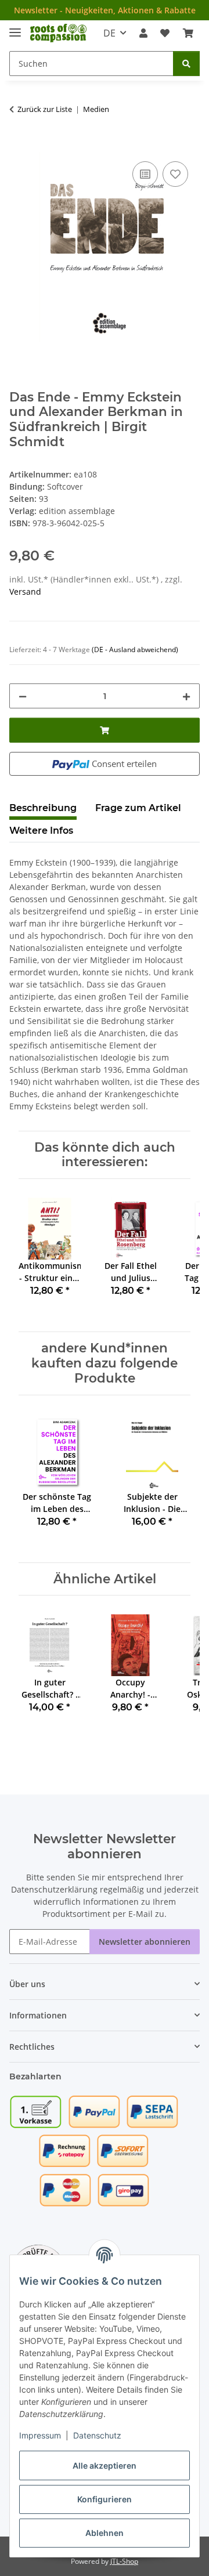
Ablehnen (105, 2533)
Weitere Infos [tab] (41, 831)
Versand (25, 591)
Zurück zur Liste (45, 109)
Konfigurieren (105, 2499)
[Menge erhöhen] (186, 696)
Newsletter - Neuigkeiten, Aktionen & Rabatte (105, 10)
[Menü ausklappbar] (15, 28)
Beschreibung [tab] (43, 808)
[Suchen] (186, 64)
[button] (143, 33)
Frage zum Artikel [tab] (138, 808)
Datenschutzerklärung (54, 1889)
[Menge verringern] (23, 696)
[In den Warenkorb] (19, 146)
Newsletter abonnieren (145, 1942)
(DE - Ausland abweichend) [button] (135, 650)
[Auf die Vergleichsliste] (145, 174)
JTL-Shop (124, 2561)
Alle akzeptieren (105, 2465)
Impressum (40, 2435)
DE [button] (109, 33)
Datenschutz (97, 2435)
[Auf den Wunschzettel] (175, 174)
